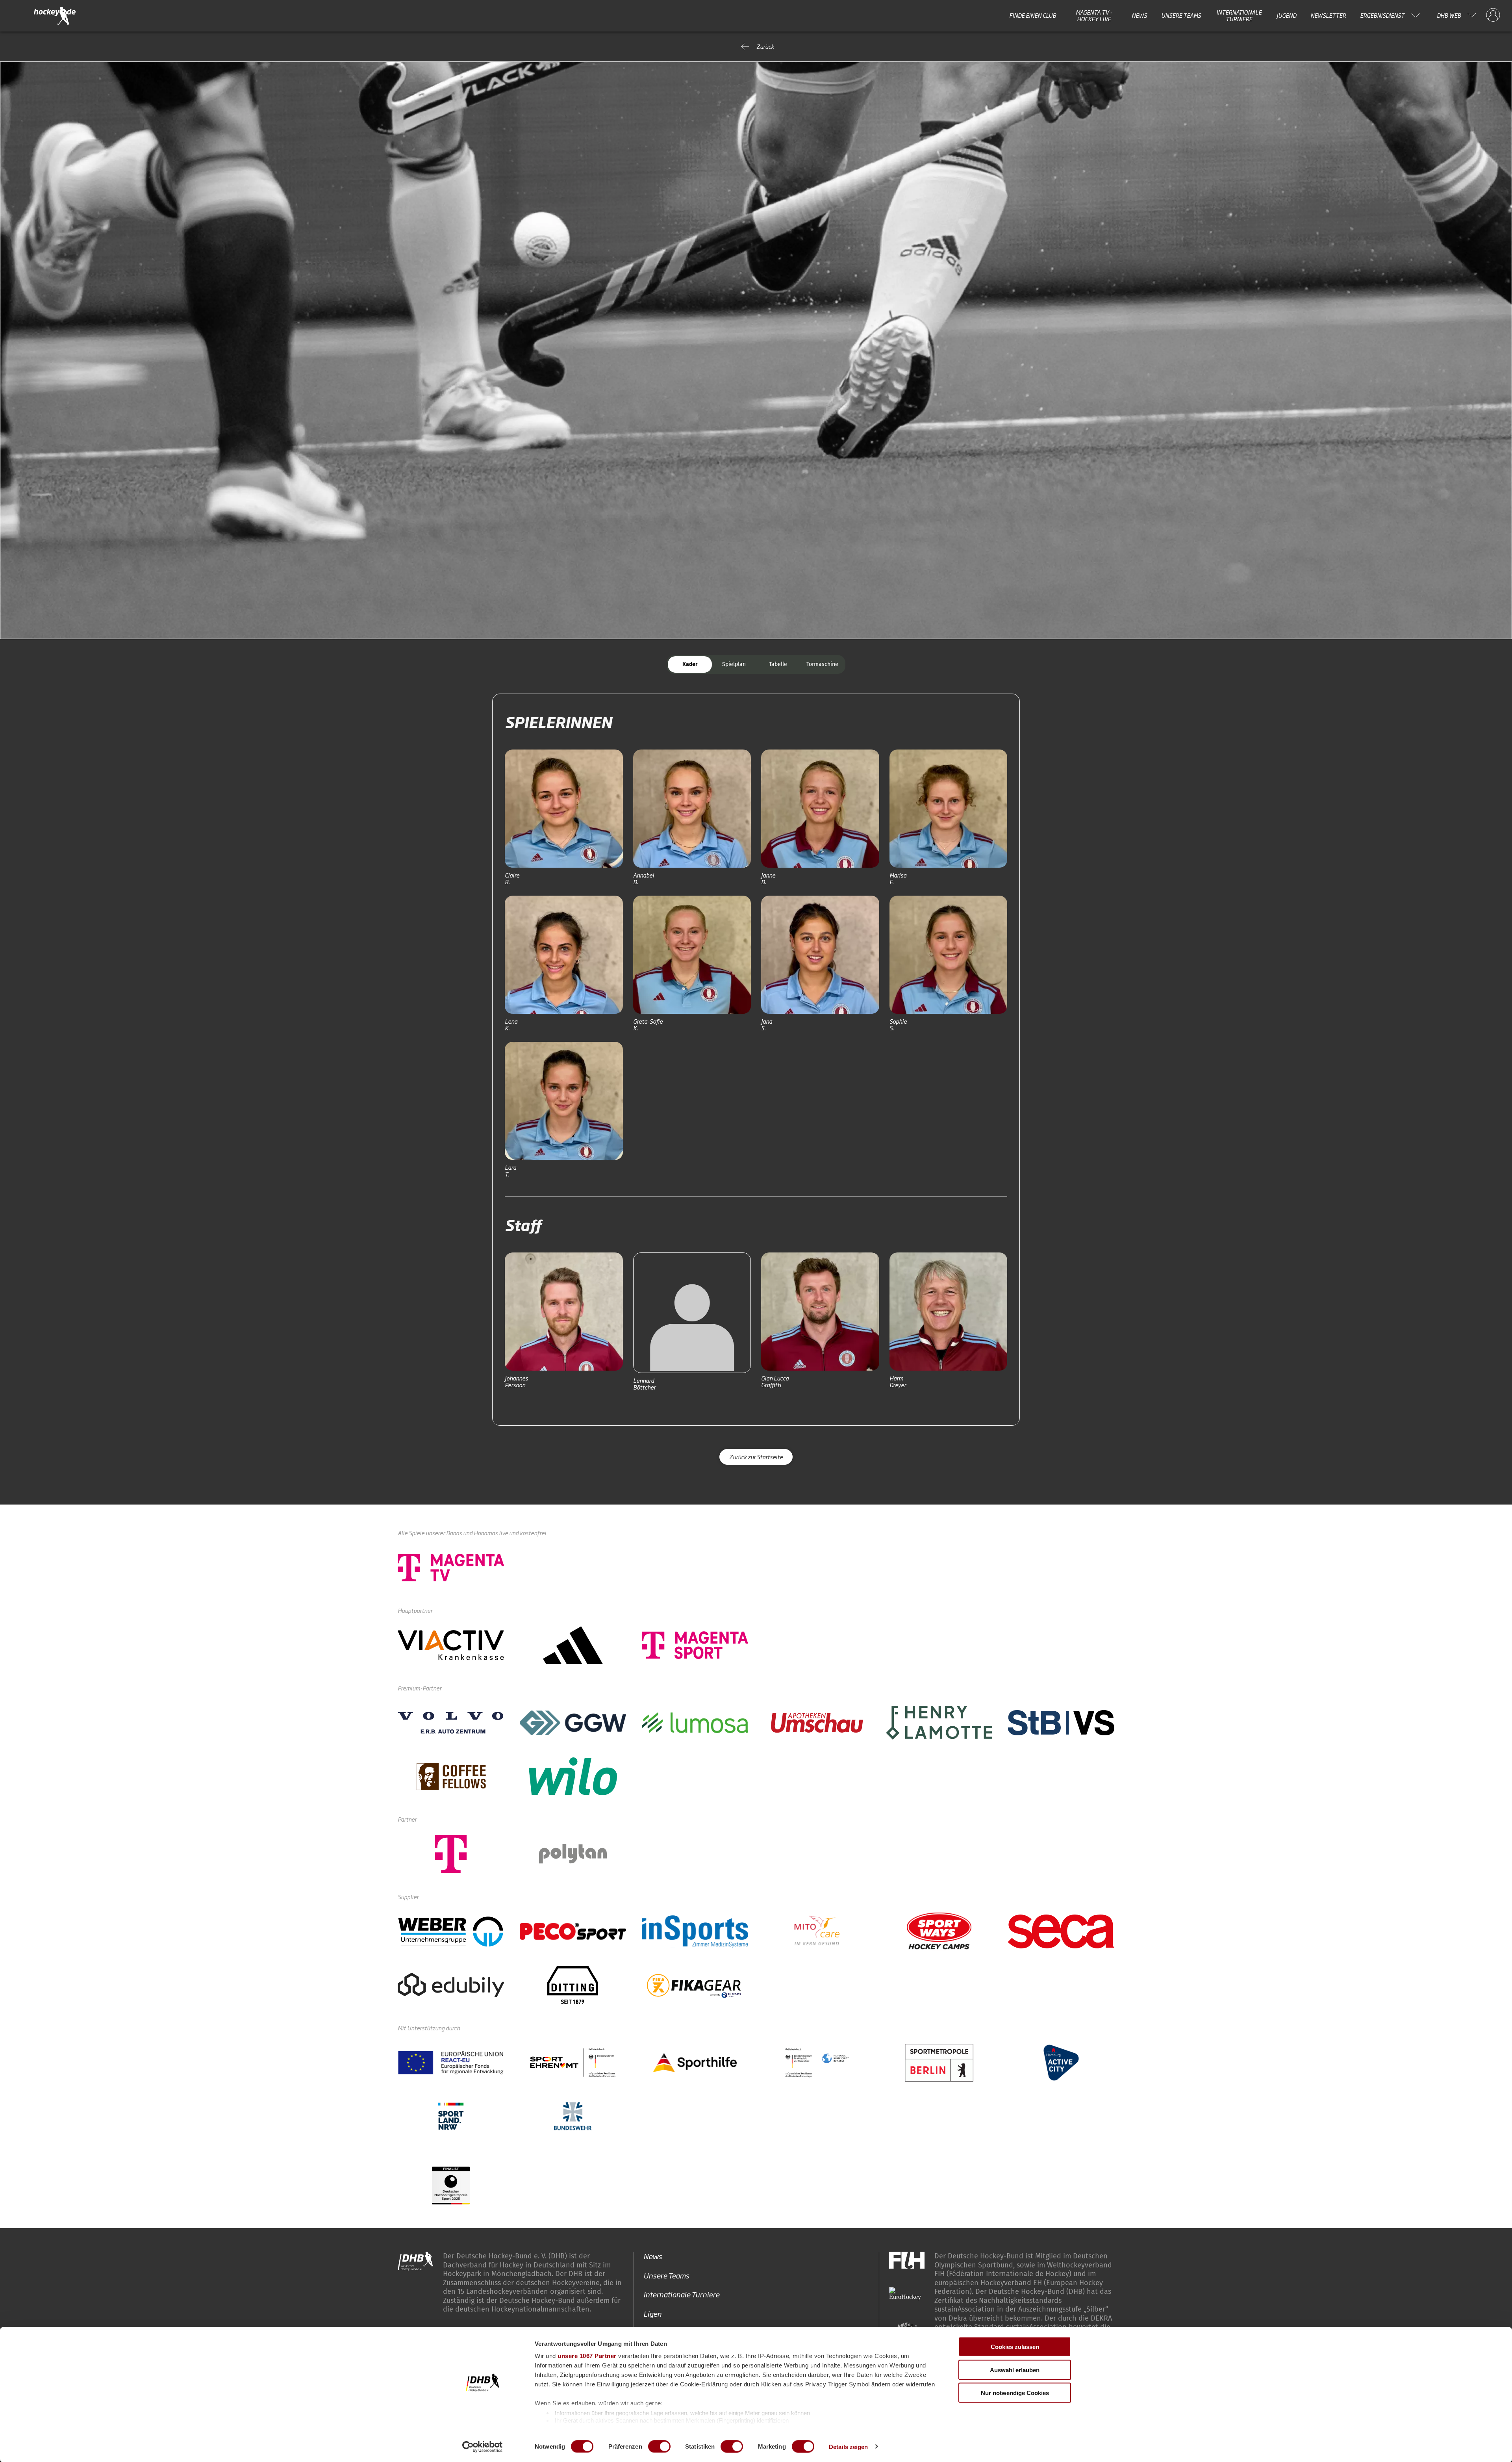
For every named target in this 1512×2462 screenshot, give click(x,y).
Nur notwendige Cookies (1015, 2393)
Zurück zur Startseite (756, 1457)
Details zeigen (848, 2446)
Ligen (652, 2313)
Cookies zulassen (1015, 2347)
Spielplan (734, 664)
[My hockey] (1493, 15)
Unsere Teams (1181, 15)
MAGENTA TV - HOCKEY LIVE (1094, 16)
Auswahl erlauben (1015, 2370)
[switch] (659, 2446)
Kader (690, 664)
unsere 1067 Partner (587, 2356)
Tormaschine (822, 664)
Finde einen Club (1033, 15)
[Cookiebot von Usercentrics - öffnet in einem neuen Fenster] (483, 2447)
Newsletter (1328, 15)
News (1139, 15)
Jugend (1286, 15)
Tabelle (778, 664)
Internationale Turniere (1239, 16)
